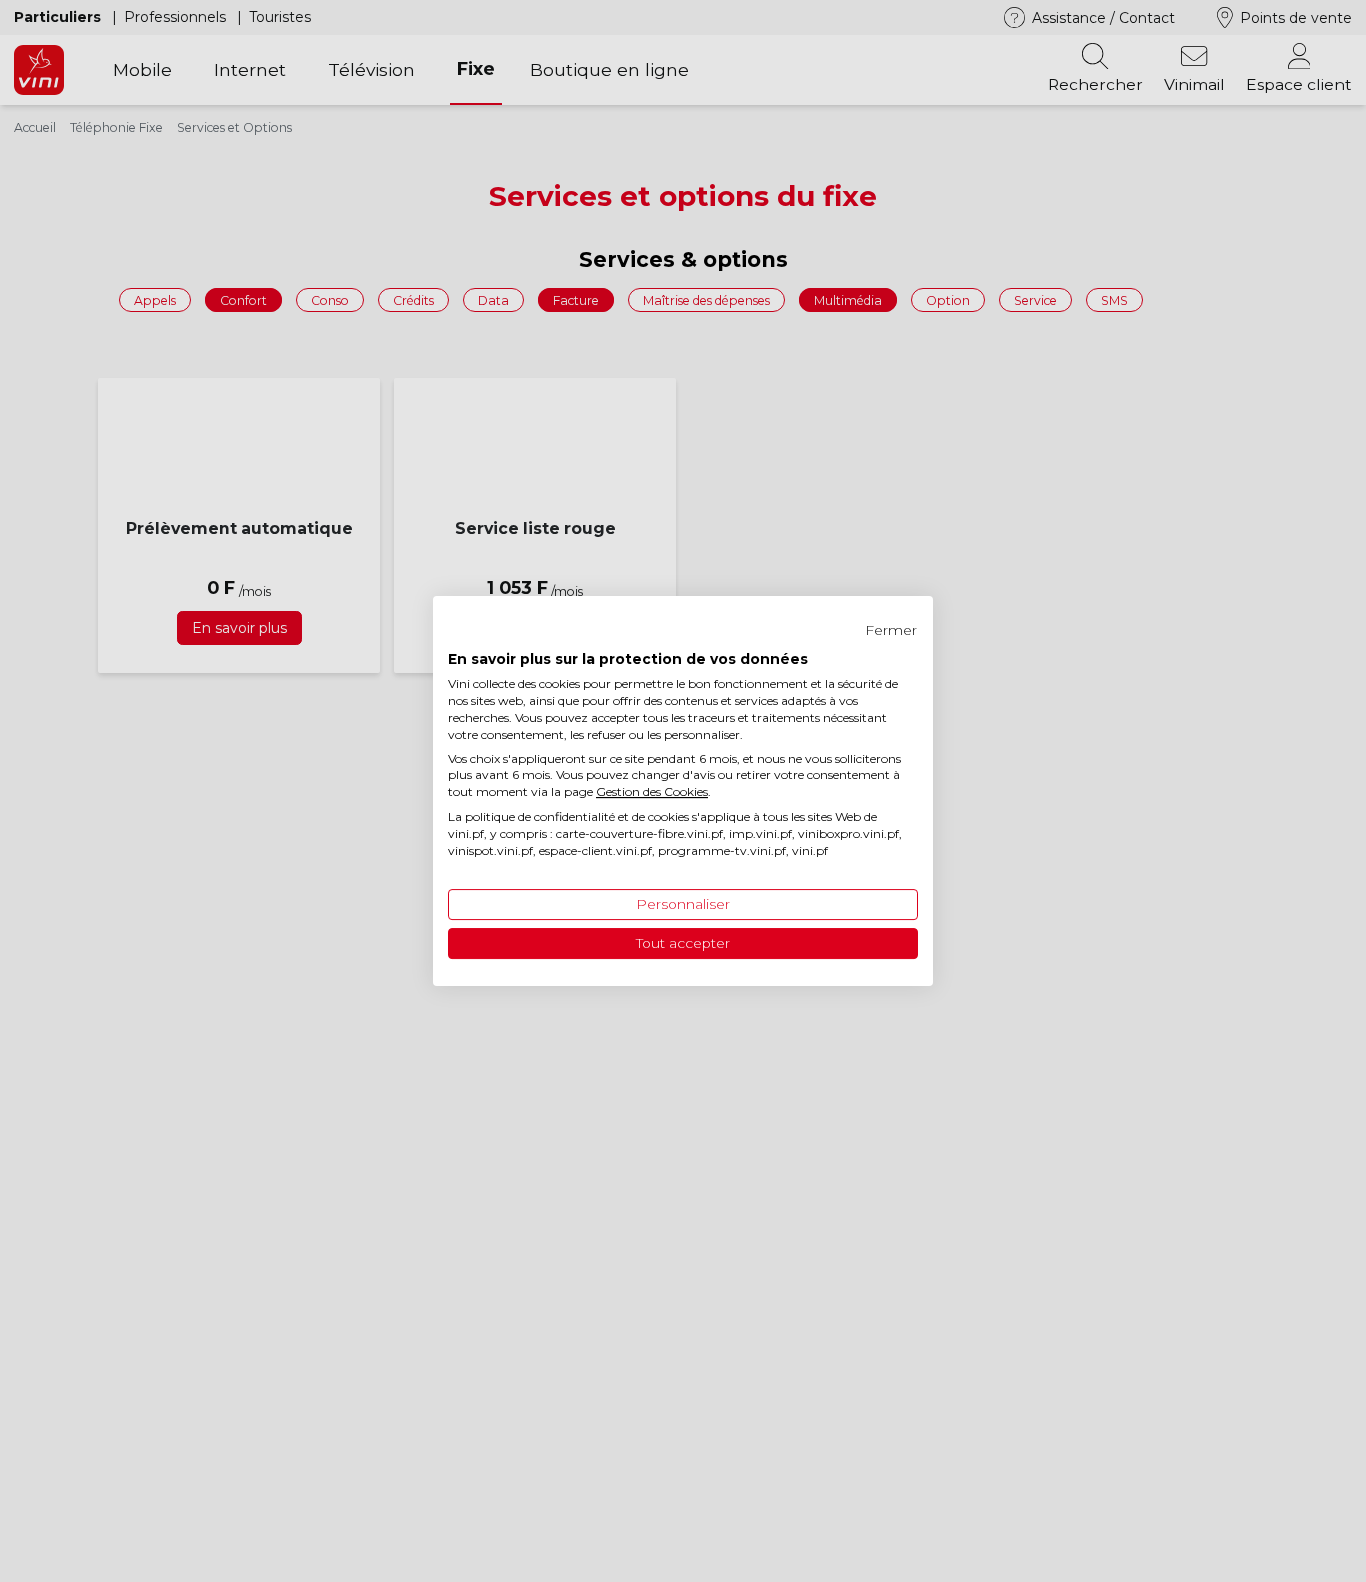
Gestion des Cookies (652, 791)
